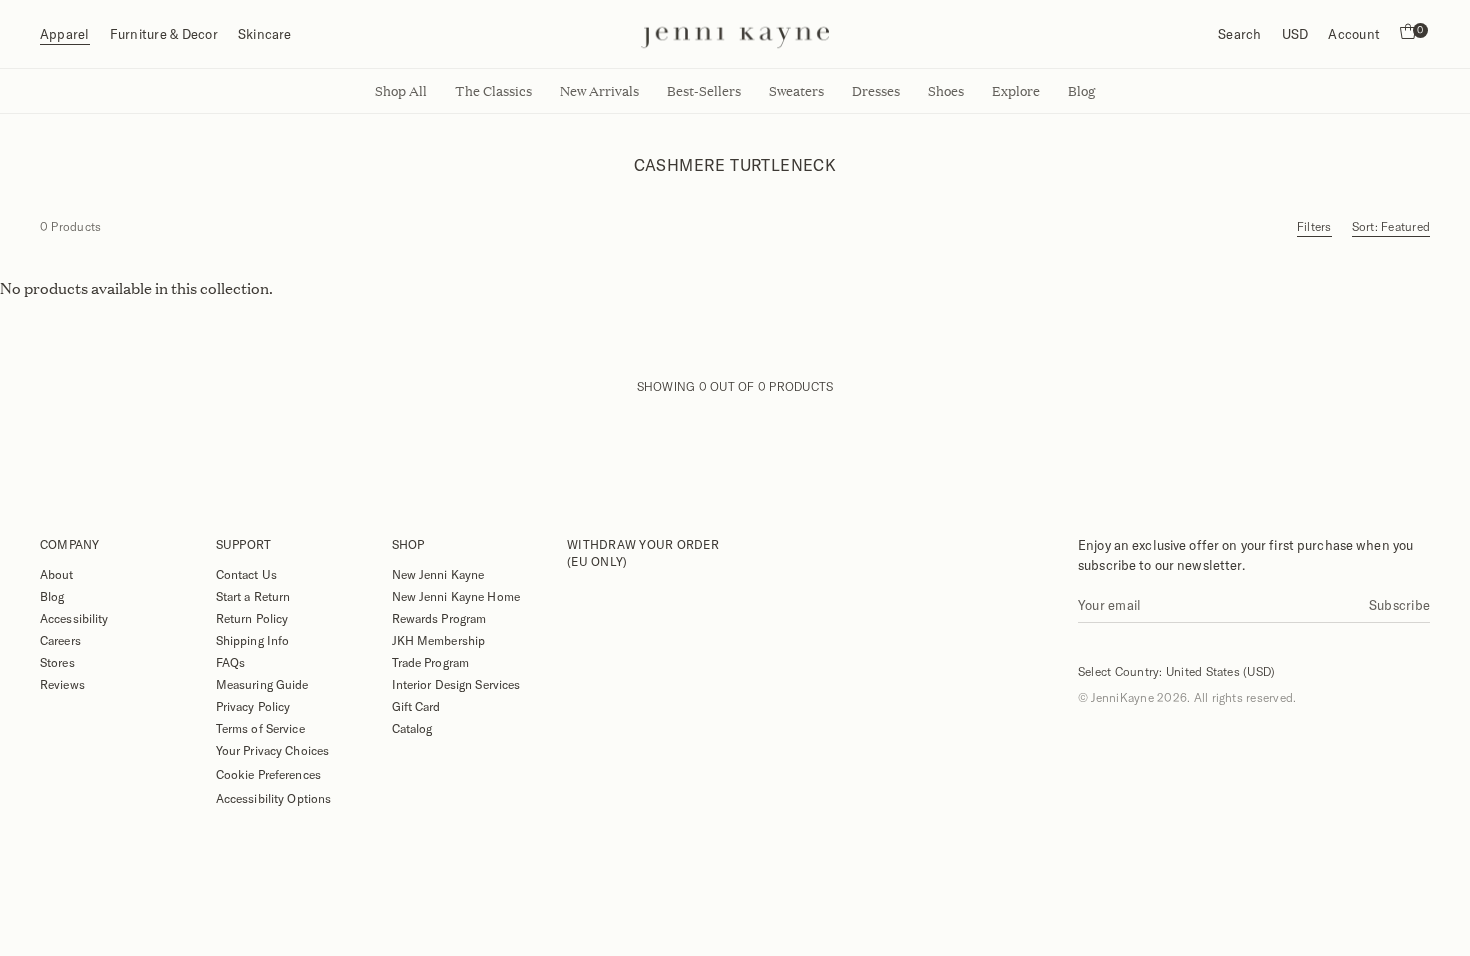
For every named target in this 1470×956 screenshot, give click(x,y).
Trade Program (431, 662)
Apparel (65, 34)
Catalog (412, 728)
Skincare (265, 34)
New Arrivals (599, 91)
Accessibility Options (274, 798)
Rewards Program (439, 618)
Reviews (62, 684)
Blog (52, 596)
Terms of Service (260, 728)
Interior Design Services (456, 684)
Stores (57, 662)
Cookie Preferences (268, 774)
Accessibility (74, 618)
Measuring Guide (262, 684)
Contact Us (246, 574)
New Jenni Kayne (438, 574)
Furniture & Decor (164, 34)
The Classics (493, 91)
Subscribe (1399, 605)
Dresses (876, 91)
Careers (60, 640)
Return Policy (252, 618)
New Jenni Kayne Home (456, 596)
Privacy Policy (253, 706)
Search (1239, 34)
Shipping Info (253, 640)
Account (1354, 34)
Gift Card (416, 706)
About (57, 574)
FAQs (230, 662)
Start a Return (253, 596)
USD (1295, 34)
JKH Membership (439, 640)
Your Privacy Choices (272, 750)
